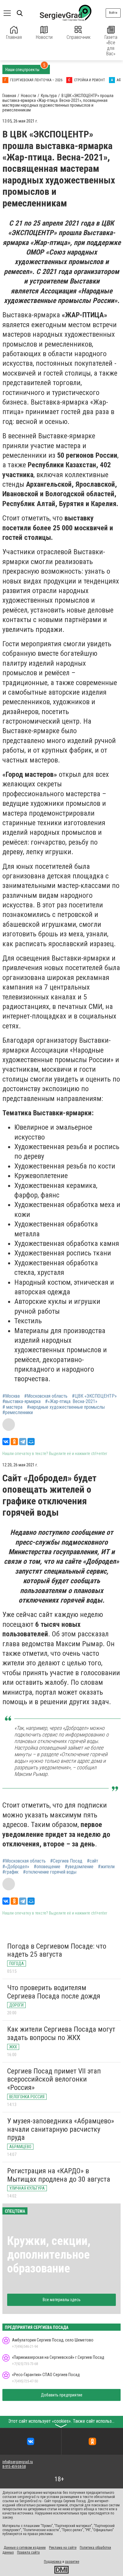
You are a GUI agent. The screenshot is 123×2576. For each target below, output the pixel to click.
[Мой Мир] (31, 1442)
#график (10, 1872)
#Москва (11, 1396)
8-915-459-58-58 (14, 2467)
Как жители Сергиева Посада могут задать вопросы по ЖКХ (61, 2033)
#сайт (93, 1861)
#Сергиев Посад (66, 1861)
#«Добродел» (16, 1867)
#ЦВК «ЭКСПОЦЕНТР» (94, 1396)
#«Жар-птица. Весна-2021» (71, 1402)
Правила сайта (28, 2552)
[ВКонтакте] (6, 1442)
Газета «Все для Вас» (111, 45)
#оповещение (47, 1867)
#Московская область (46, 1396)
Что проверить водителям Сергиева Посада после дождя (54, 1992)
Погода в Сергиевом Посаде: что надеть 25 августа (57, 1950)
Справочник (79, 37)
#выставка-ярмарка (21, 1402)
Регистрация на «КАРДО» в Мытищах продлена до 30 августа (59, 2175)
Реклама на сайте (63, 2548)
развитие (72, 2562)
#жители (106, 1867)
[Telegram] (23, 1442)
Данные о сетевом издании (25, 2548)
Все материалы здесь (62, 2300)
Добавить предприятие (62, 2395)
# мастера (12, 1407)
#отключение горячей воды (50, 1872)
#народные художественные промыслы (66, 1407)
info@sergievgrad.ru (18, 2462)
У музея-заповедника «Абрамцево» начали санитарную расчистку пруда (61, 2129)
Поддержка (53, 2562)
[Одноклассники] (14, 1442)
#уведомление (79, 1867)
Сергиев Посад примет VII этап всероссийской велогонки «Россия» (54, 2079)
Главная (14, 37)
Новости (44, 37)
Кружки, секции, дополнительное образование (49, 2255)
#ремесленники (18, 1413)
